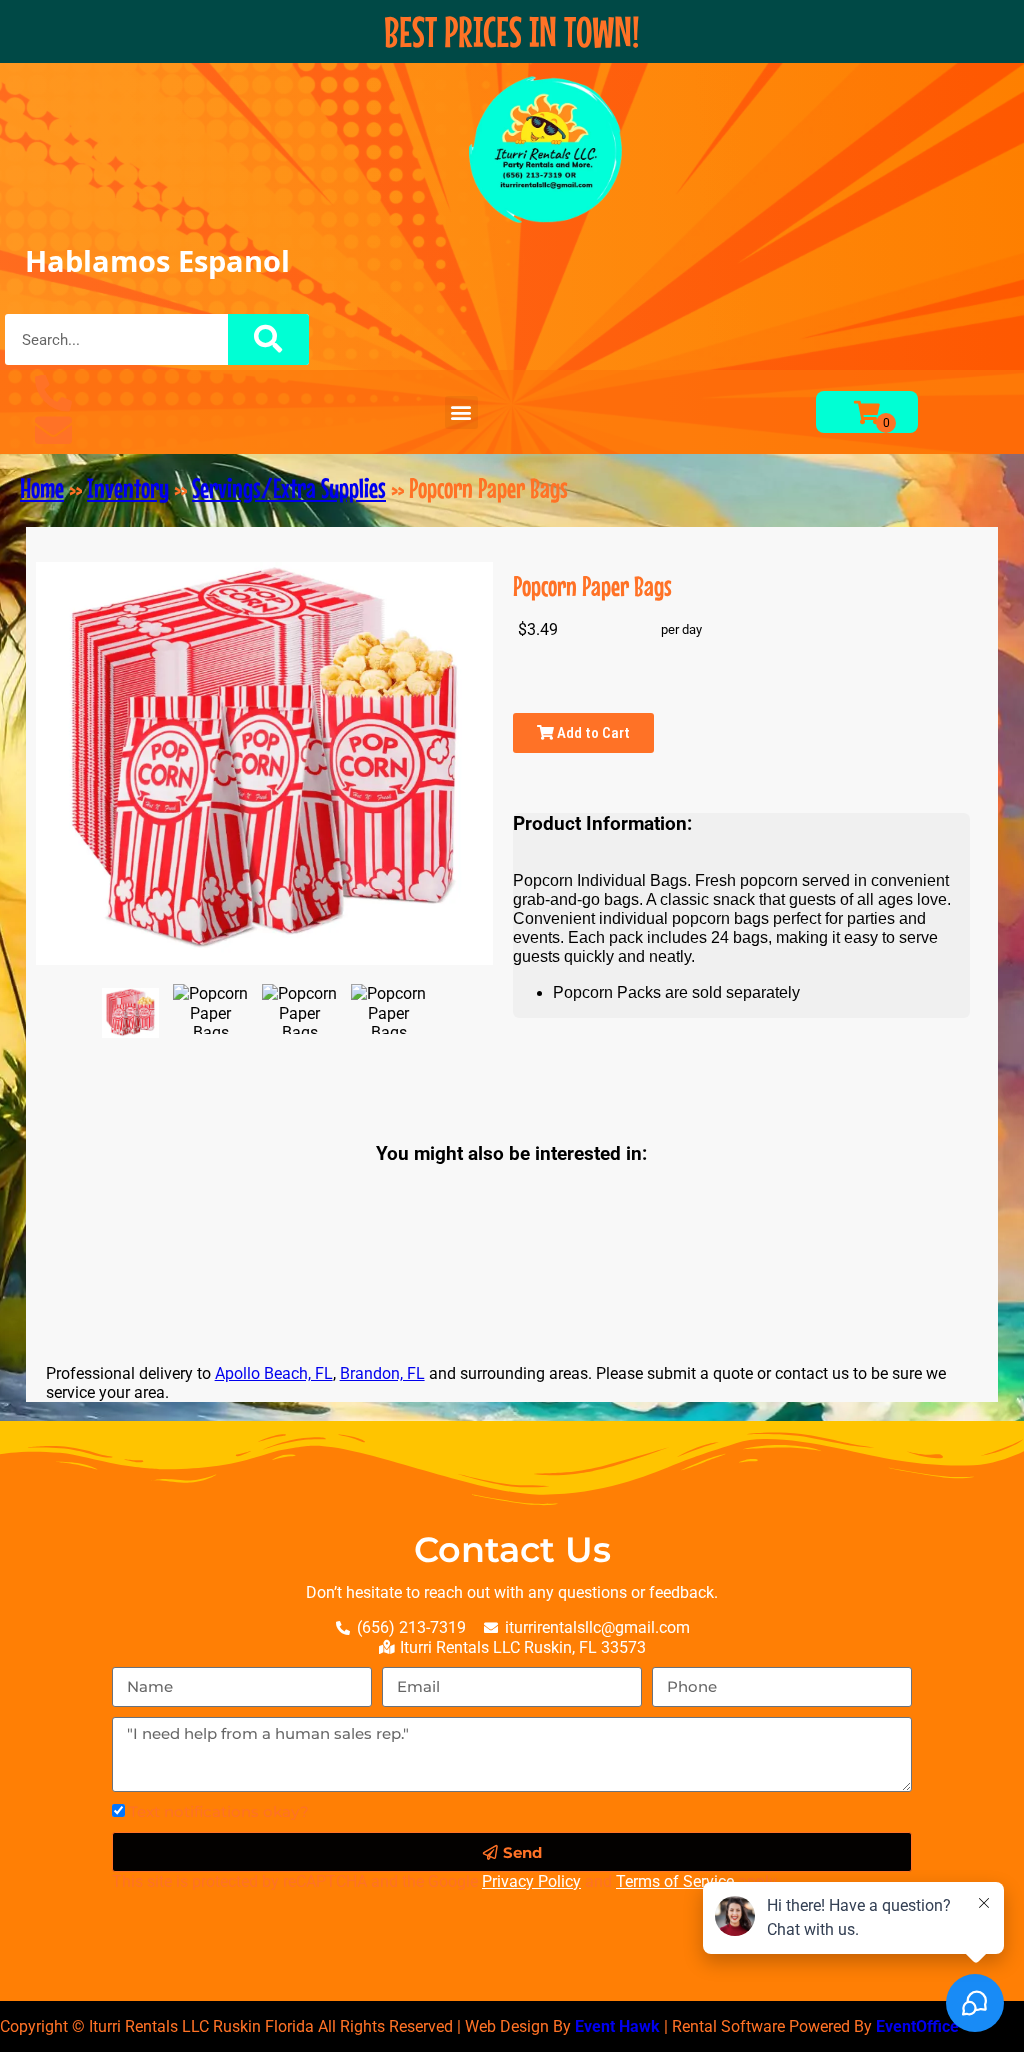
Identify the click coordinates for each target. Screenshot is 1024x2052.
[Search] (269, 339)
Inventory (128, 488)
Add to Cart (592, 733)
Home (42, 488)
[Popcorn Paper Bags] (130, 1013)
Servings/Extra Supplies (289, 488)
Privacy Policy (531, 1881)
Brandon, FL (382, 1373)
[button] (461, 412)
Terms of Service (675, 1881)
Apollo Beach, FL (274, 1373)
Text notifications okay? (219, 1811)
